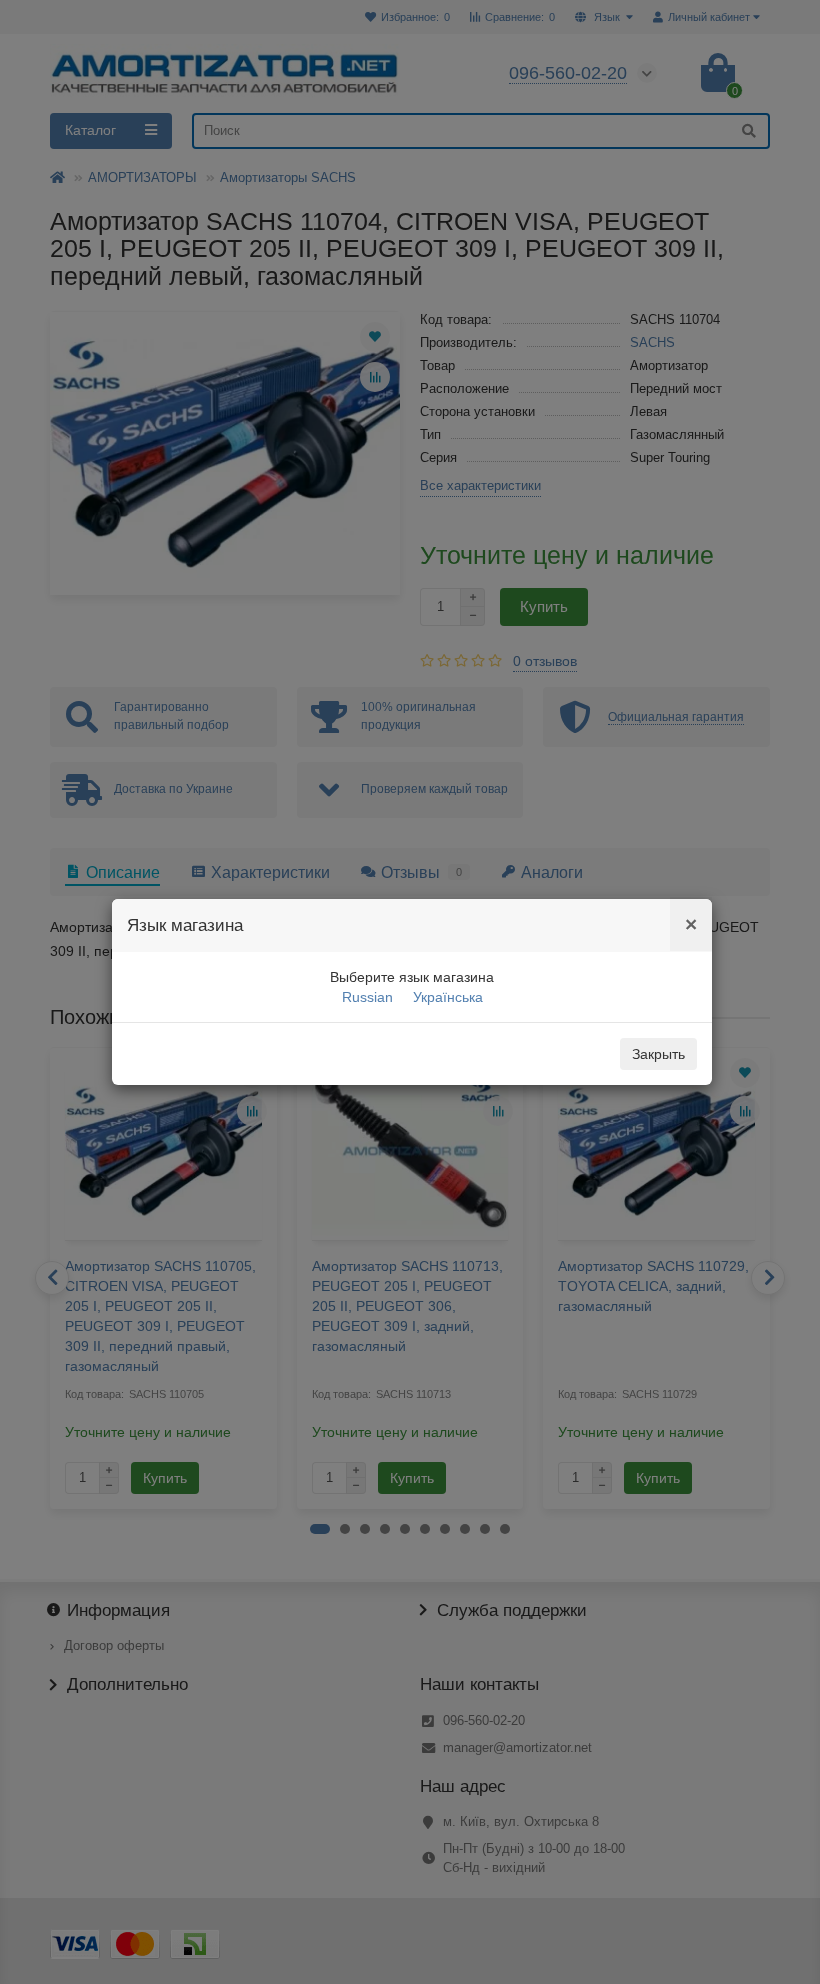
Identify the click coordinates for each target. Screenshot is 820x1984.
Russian (367, 997)
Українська (448, 997)
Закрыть (658, 1054)
